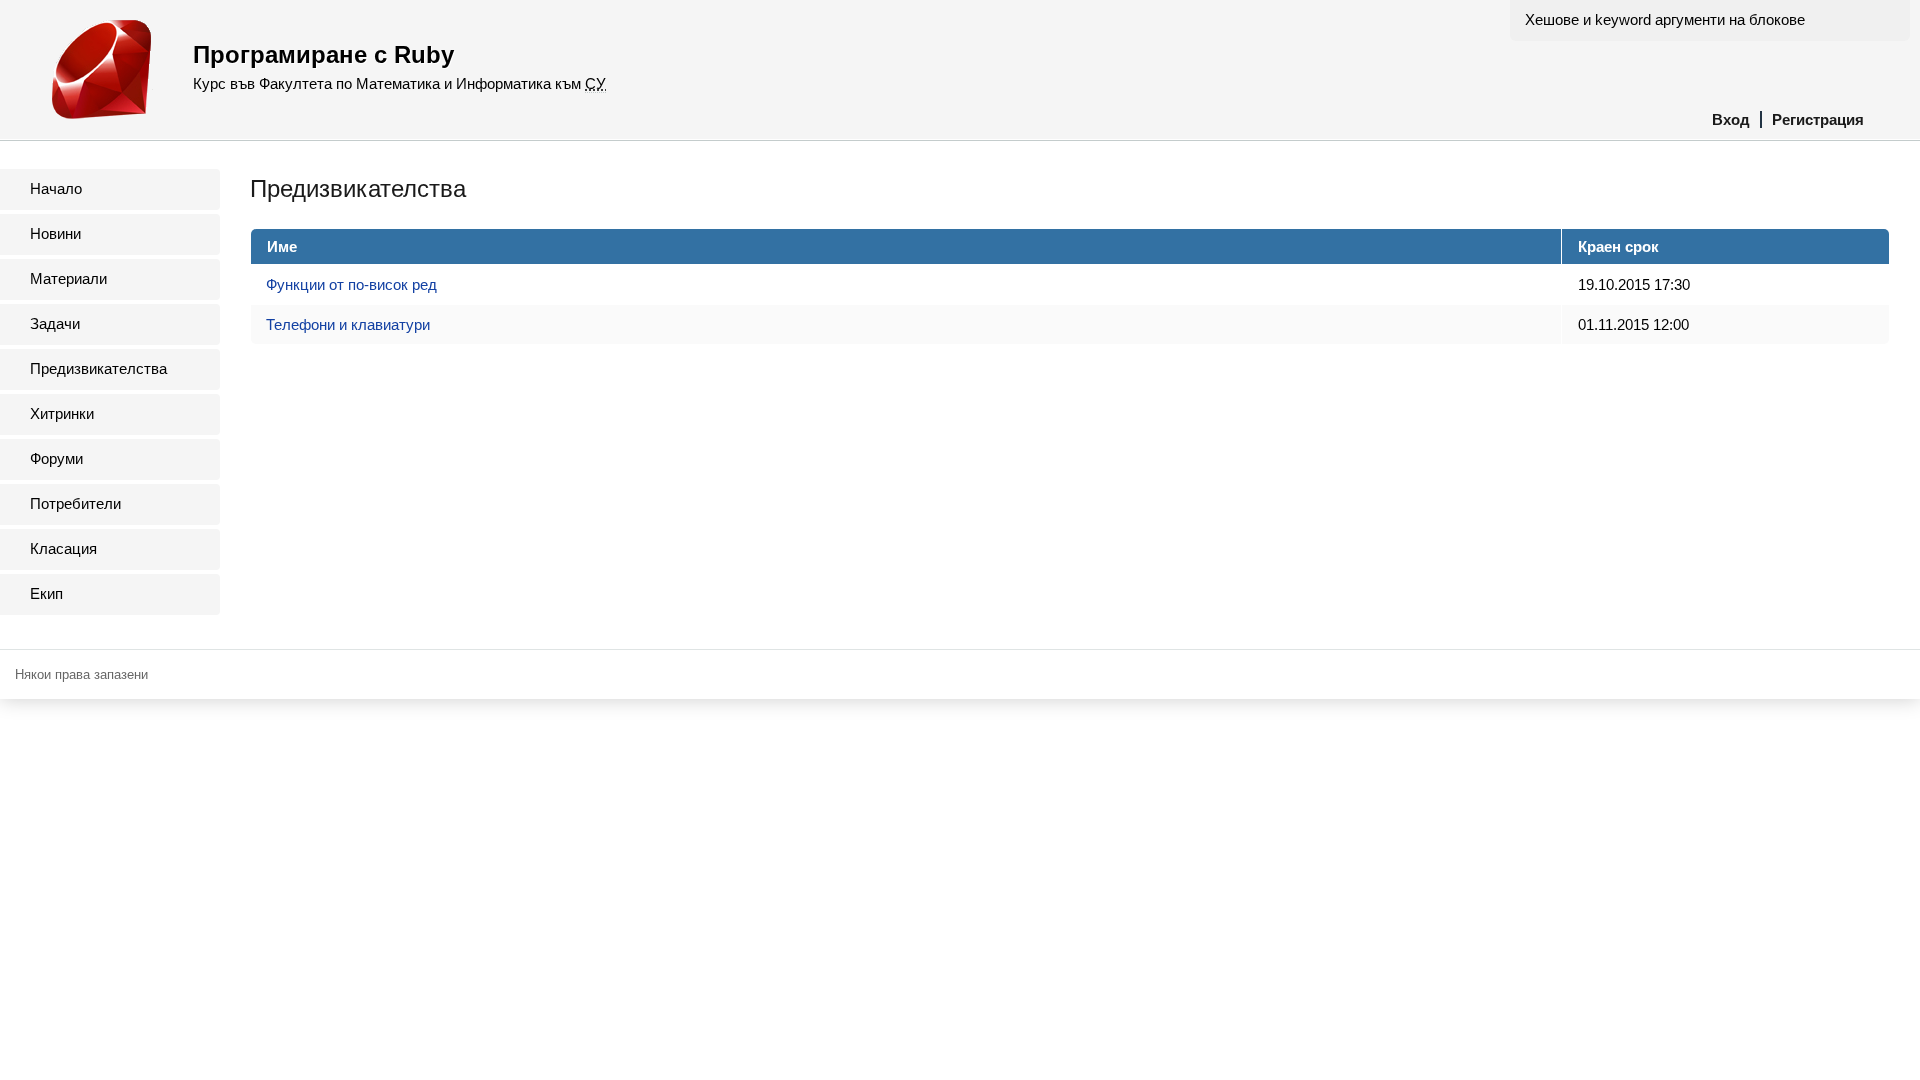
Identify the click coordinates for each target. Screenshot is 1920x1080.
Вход (1731, 119)
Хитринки (62, 413)
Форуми (56, 458)
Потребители (75, 503)
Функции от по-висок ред (351, 284)
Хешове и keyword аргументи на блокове (1665, 19)
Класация (63, 548)
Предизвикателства (98, 368)
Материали (68, 278)
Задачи (55, 323)
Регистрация (1818, 119)
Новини (55, 233)
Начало (56, 188)
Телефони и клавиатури (348, 324)
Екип (46, 593)
